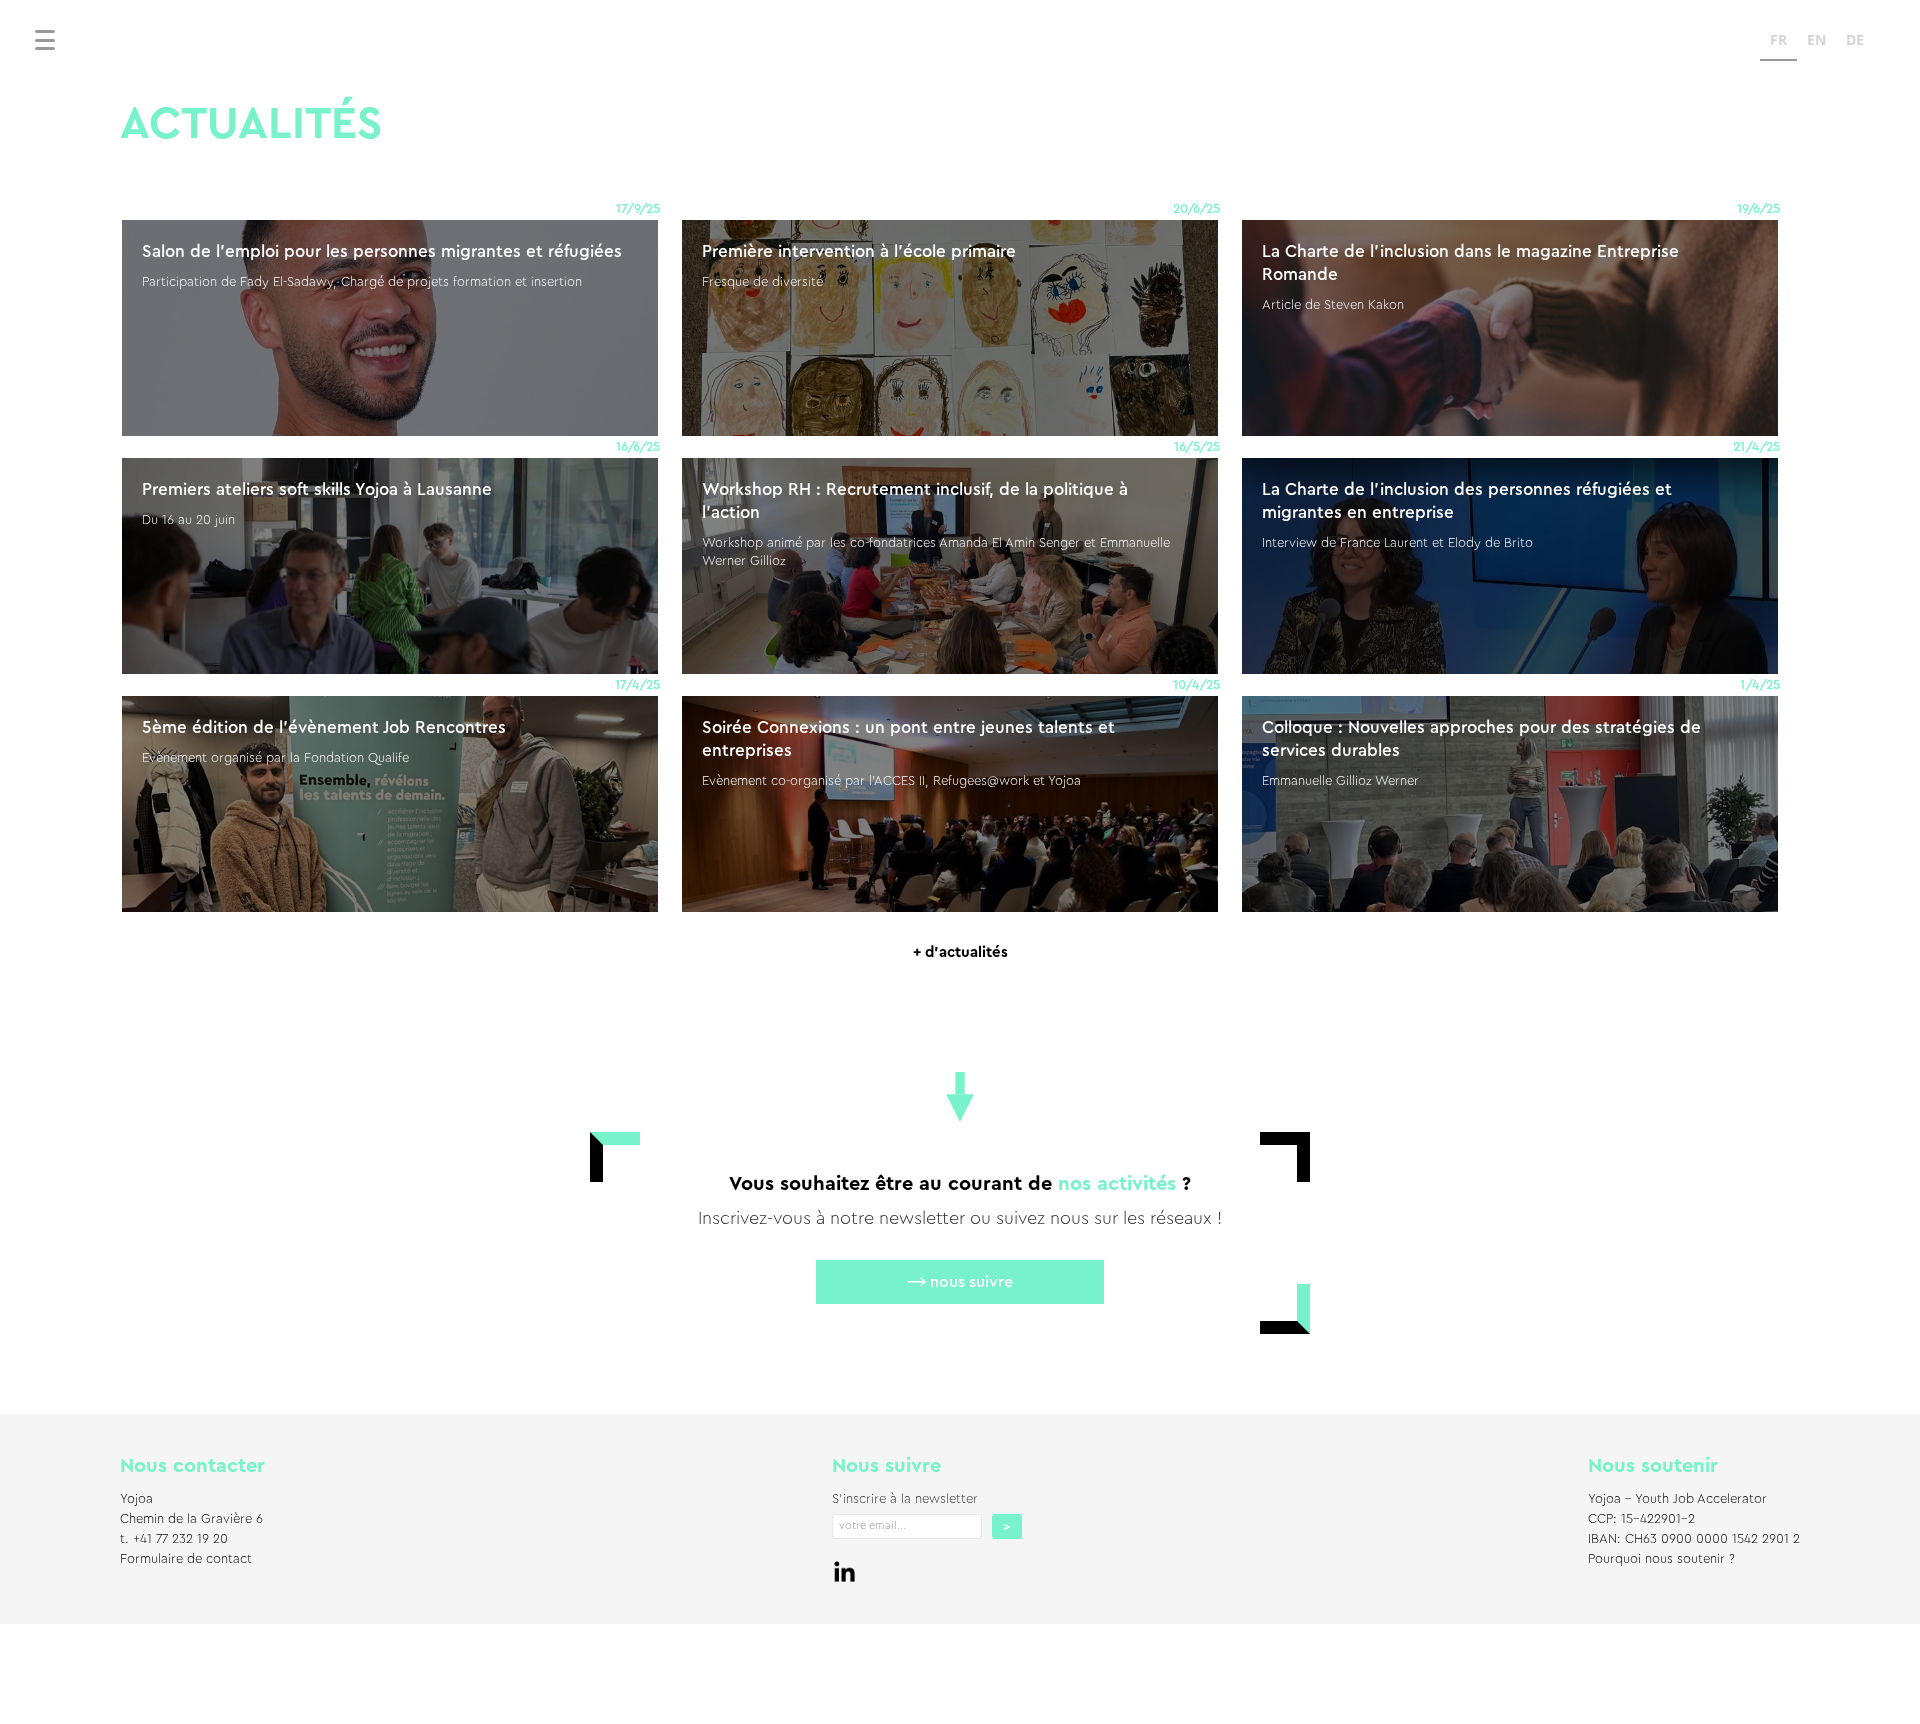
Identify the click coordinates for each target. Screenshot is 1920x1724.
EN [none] (1816, 39)
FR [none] (1778, 39)
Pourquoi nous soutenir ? (1661, 1558)
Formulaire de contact (186, 1558)
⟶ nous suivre (960, 1282)
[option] (1816, 42)
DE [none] (1855, 39)
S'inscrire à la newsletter (905, 1498)
